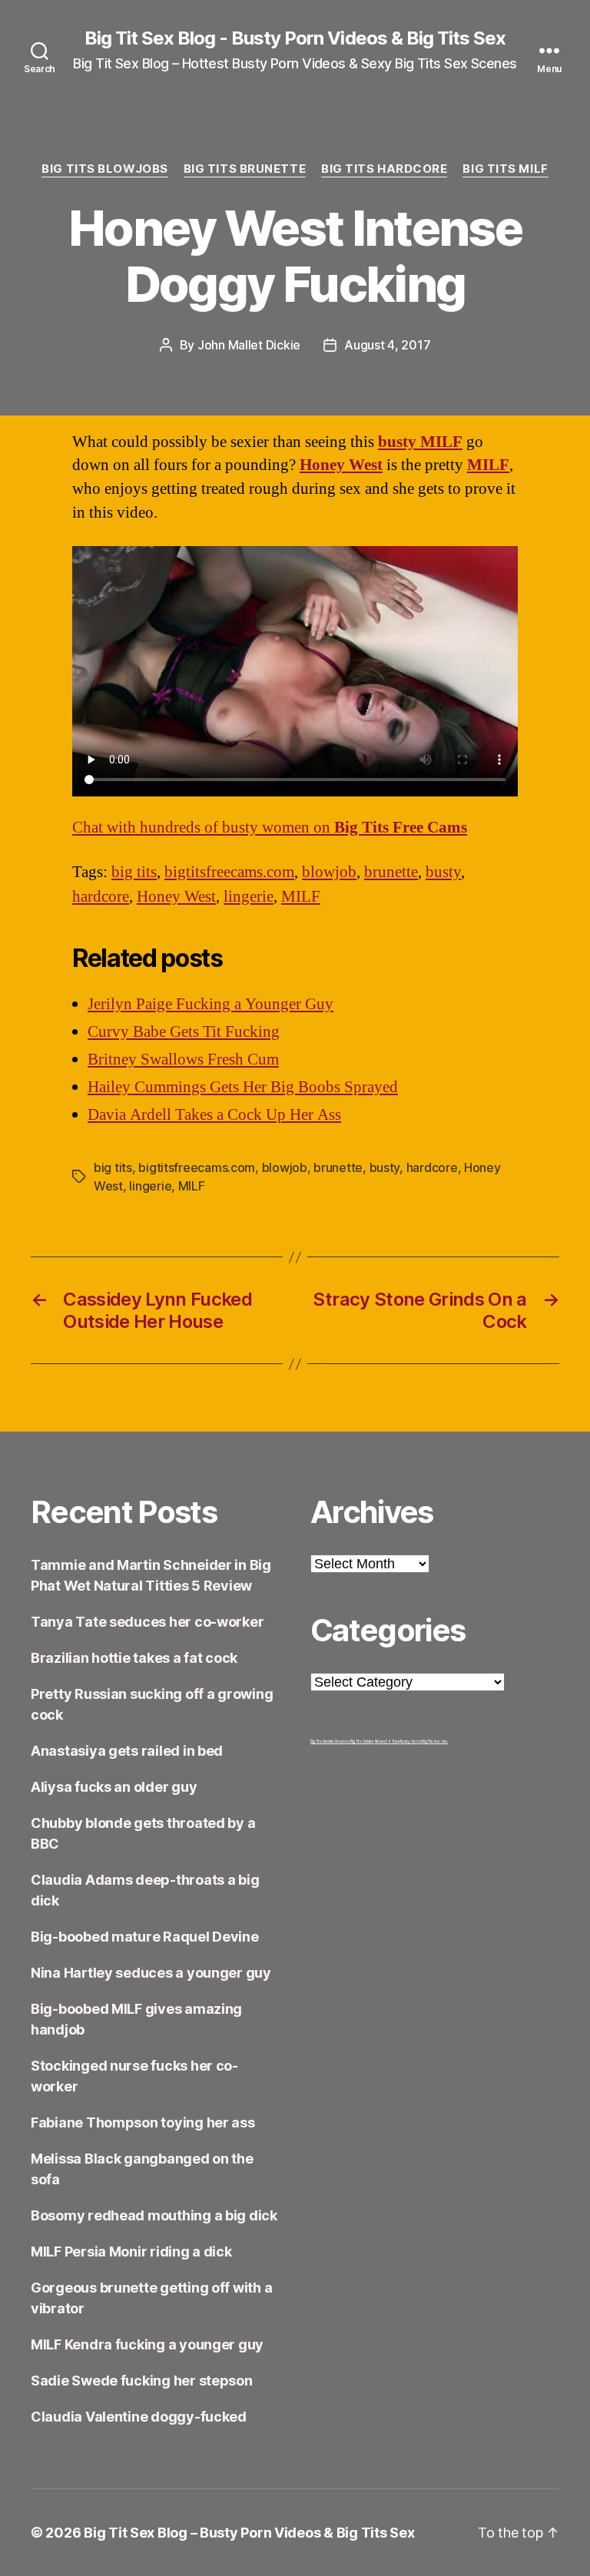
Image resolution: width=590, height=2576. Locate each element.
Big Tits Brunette (245, 169)
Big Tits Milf (505, 169)
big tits (134, 872)
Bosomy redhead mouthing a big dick (154, 2215)
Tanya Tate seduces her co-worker (147, 1622)
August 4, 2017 (387, 345)
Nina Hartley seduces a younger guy (151, 1973)
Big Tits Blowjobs (104, 169)
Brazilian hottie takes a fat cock (134, 1658)
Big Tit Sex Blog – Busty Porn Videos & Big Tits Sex (249, 2533)
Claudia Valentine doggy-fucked (139, 2417)
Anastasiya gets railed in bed (127, 1751)
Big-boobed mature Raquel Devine (145, 1937)
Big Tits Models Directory (330, 1741)
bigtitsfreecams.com (229, 872)
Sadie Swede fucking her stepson (142, 2381)
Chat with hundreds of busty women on (270, 828)
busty (443, 872)
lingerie (249, 897)
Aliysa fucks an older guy (114, 1787)
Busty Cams (411, 1741)
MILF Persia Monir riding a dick (131, 2252)
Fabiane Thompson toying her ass (143, 2122)
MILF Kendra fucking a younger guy (147, 2344)
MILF (488, 465)
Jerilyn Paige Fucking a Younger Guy (210, 1004)
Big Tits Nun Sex (435, 1741)
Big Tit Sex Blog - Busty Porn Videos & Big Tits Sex (295, 38)
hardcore (101, 897)
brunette (391, 872)
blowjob (329, 872)
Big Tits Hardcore (384, 169)
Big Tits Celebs (362, 1741)
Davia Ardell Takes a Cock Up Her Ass (214, 1115)
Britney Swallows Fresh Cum (183, 1060)
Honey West (341, 465)
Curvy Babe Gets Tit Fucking (184, 1032)
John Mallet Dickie (249, 345)
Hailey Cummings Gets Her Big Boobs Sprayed (243, 1087)
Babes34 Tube (388, 1741)
